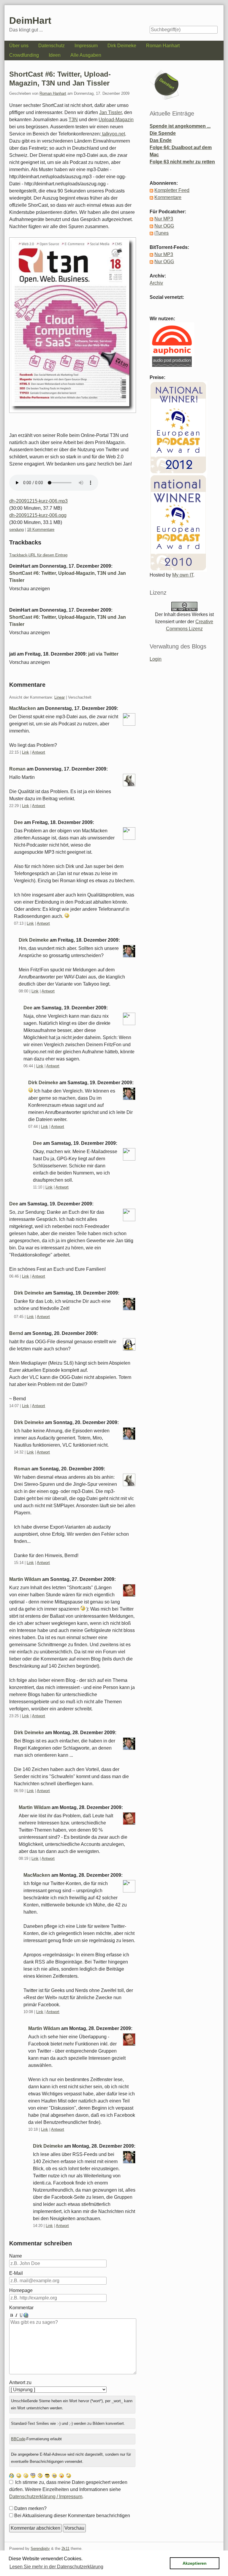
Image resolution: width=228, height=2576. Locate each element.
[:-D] (54, 2475)
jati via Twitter (103, 654)
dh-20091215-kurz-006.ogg (38, 515)
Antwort (39, 752)
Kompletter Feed (172, 190)
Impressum (86, 46)
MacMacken (23, 708)
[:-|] (26, 2475)
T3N (73, 120)
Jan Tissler (110, 112)
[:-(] (40, 2475)
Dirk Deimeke (122, 46)
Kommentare (168, 197)
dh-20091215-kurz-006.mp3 (38, 501)
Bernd (16, 1333)
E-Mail (16, 2273)
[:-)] (19, 2475)
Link (26, 752)
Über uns (19, 46)
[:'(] (12, 2475)
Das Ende (161, 140)
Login (156, 659)
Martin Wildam (25, 1579)
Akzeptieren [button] (195, 2563)
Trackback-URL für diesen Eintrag (38, 555)
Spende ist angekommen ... (180, 126)
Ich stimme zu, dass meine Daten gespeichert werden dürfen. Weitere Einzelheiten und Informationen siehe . (68, 2489)
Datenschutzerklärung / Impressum (46, 2497)
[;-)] (69, 2475)
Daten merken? (30, 2508)
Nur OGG (164, 226)
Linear (60, 697)
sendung (16, 529)
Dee (18, 822)
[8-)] (47, 2475)
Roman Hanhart (163, 46)
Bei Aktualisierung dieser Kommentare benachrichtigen (72, 2516)
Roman (17, 769)
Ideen (55, 55)
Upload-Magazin (116, 120)
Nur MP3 (164, 219)
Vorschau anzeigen (30, 589)
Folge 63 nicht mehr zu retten (182, 162)
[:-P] (61, 2475)
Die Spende (163, 133)
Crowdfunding (24, 55)
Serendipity (40, 2549)
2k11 (65, 2549)
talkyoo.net (113, 134)
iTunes (161, 233)
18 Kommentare (41, 529)
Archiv (156, 283)
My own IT (183, 575)
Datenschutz (52, 46)
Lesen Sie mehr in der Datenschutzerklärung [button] (56, 2567)
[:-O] (33, 2475)
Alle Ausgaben (86, 55)
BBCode (18, 2439)
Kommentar (21, 2308)
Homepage (21, 2290)
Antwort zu (20, 2382)
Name (16, 2256)
